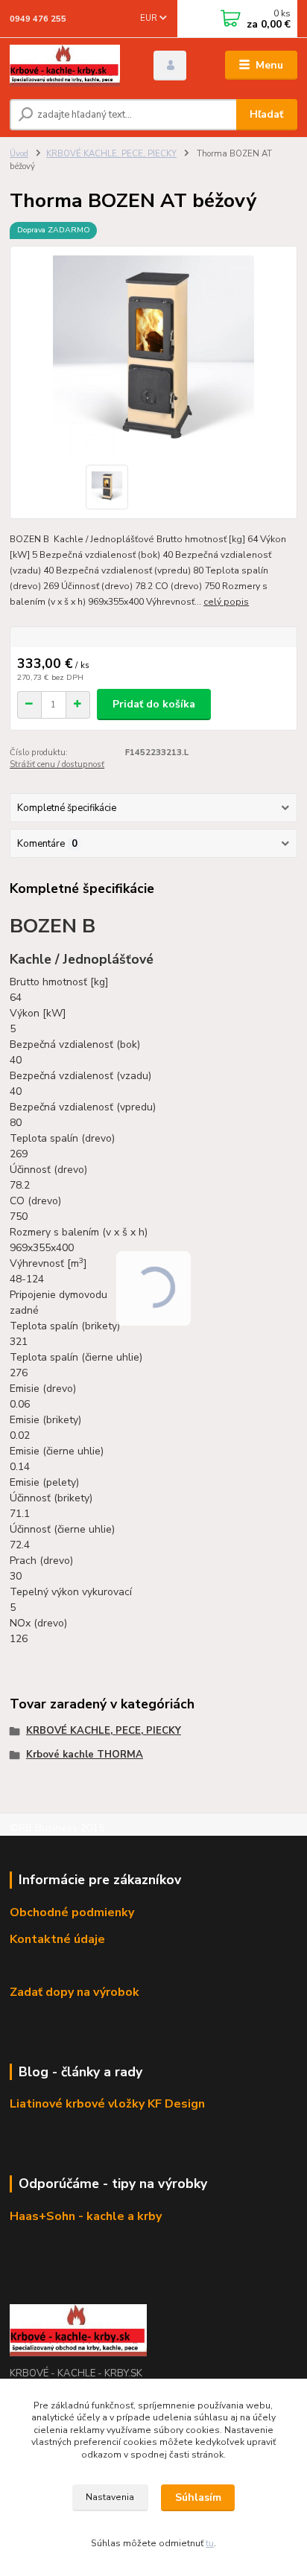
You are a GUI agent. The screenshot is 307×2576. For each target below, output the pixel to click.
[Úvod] (70, 66)
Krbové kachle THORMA (85, 1755)
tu (210, 2543)
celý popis (226, 602)
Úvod (19, 154)
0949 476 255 (38, 19)
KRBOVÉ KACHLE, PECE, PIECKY (111, 154)
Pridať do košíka (154, 704)
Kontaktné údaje (57, 1939)
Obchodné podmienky (72, 1912)
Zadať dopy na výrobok (75, 1992)
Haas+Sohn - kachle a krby (86, 2216)
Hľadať (266, 114)
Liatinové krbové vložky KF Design (107, 2104)
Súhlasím (198, 2497)
